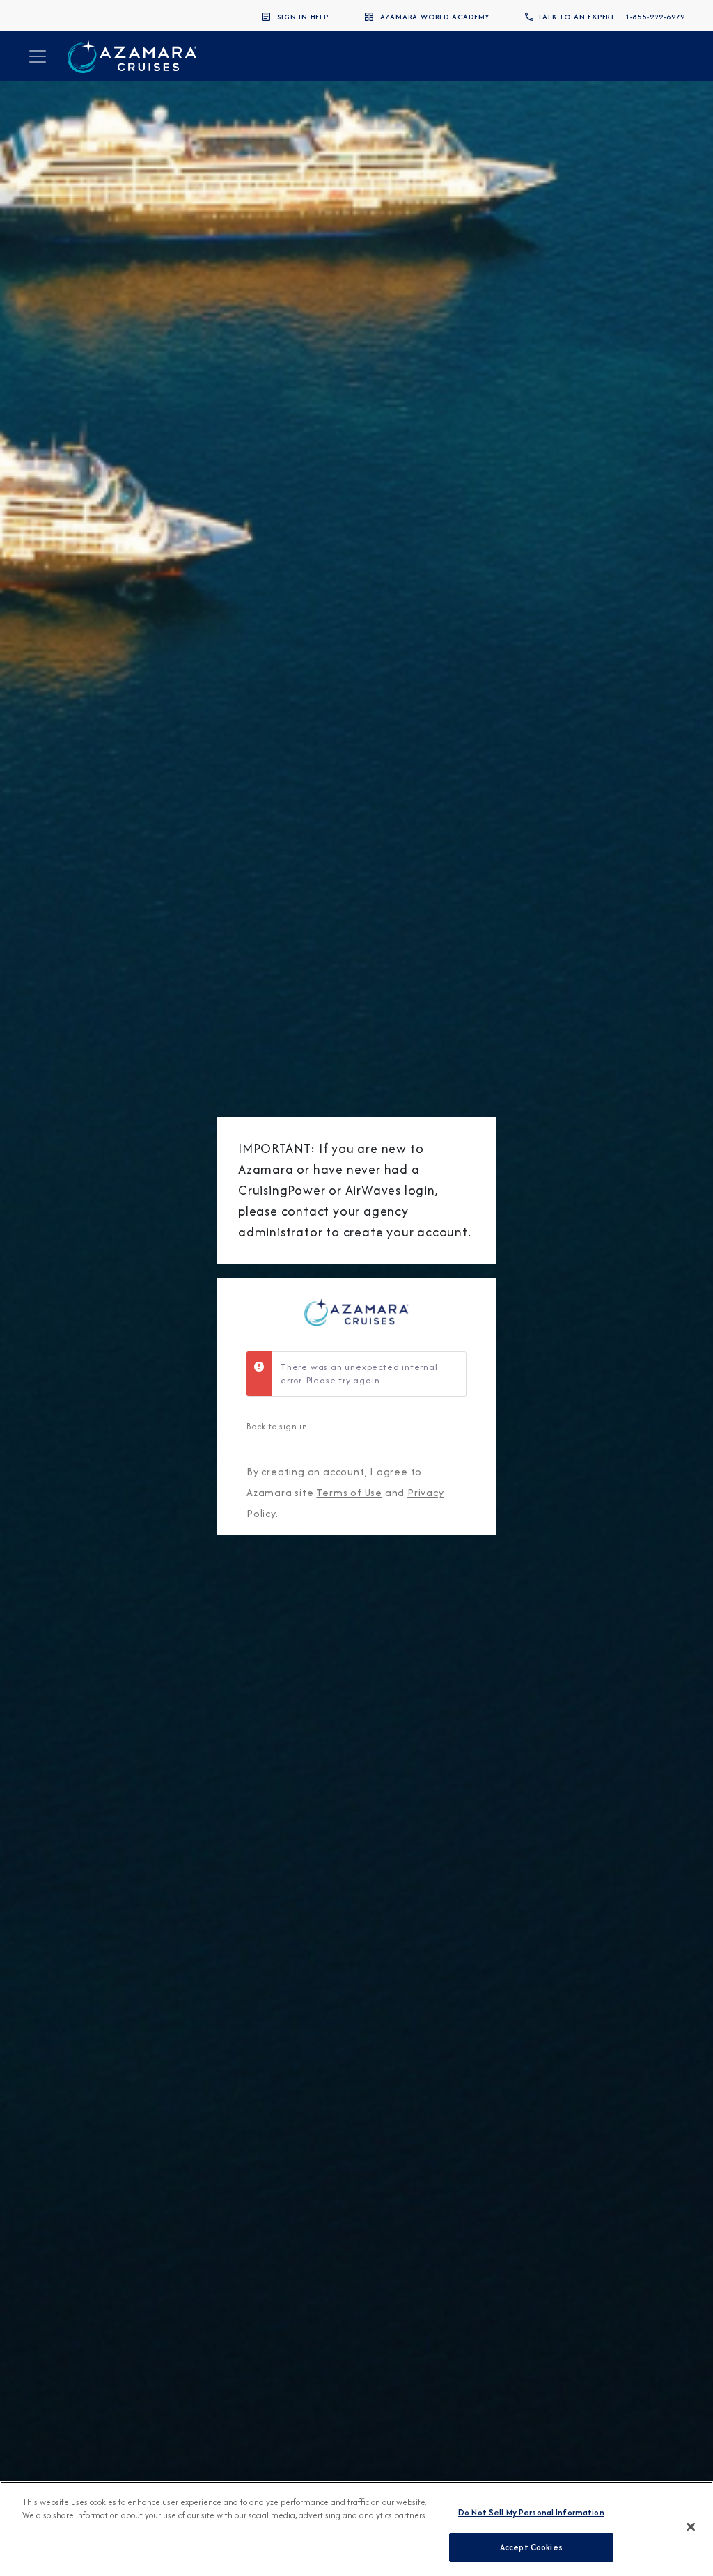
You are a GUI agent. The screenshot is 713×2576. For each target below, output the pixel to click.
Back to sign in (277, 1426)
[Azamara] (132, 56)
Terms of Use (349, 1492)
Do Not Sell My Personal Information (531, 2512)
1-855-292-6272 (655, 17)
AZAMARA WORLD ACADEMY (435, 17)
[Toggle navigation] (38, 56)
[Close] (691, 2527)
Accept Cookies (531, 2547)
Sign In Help (303, 17)
